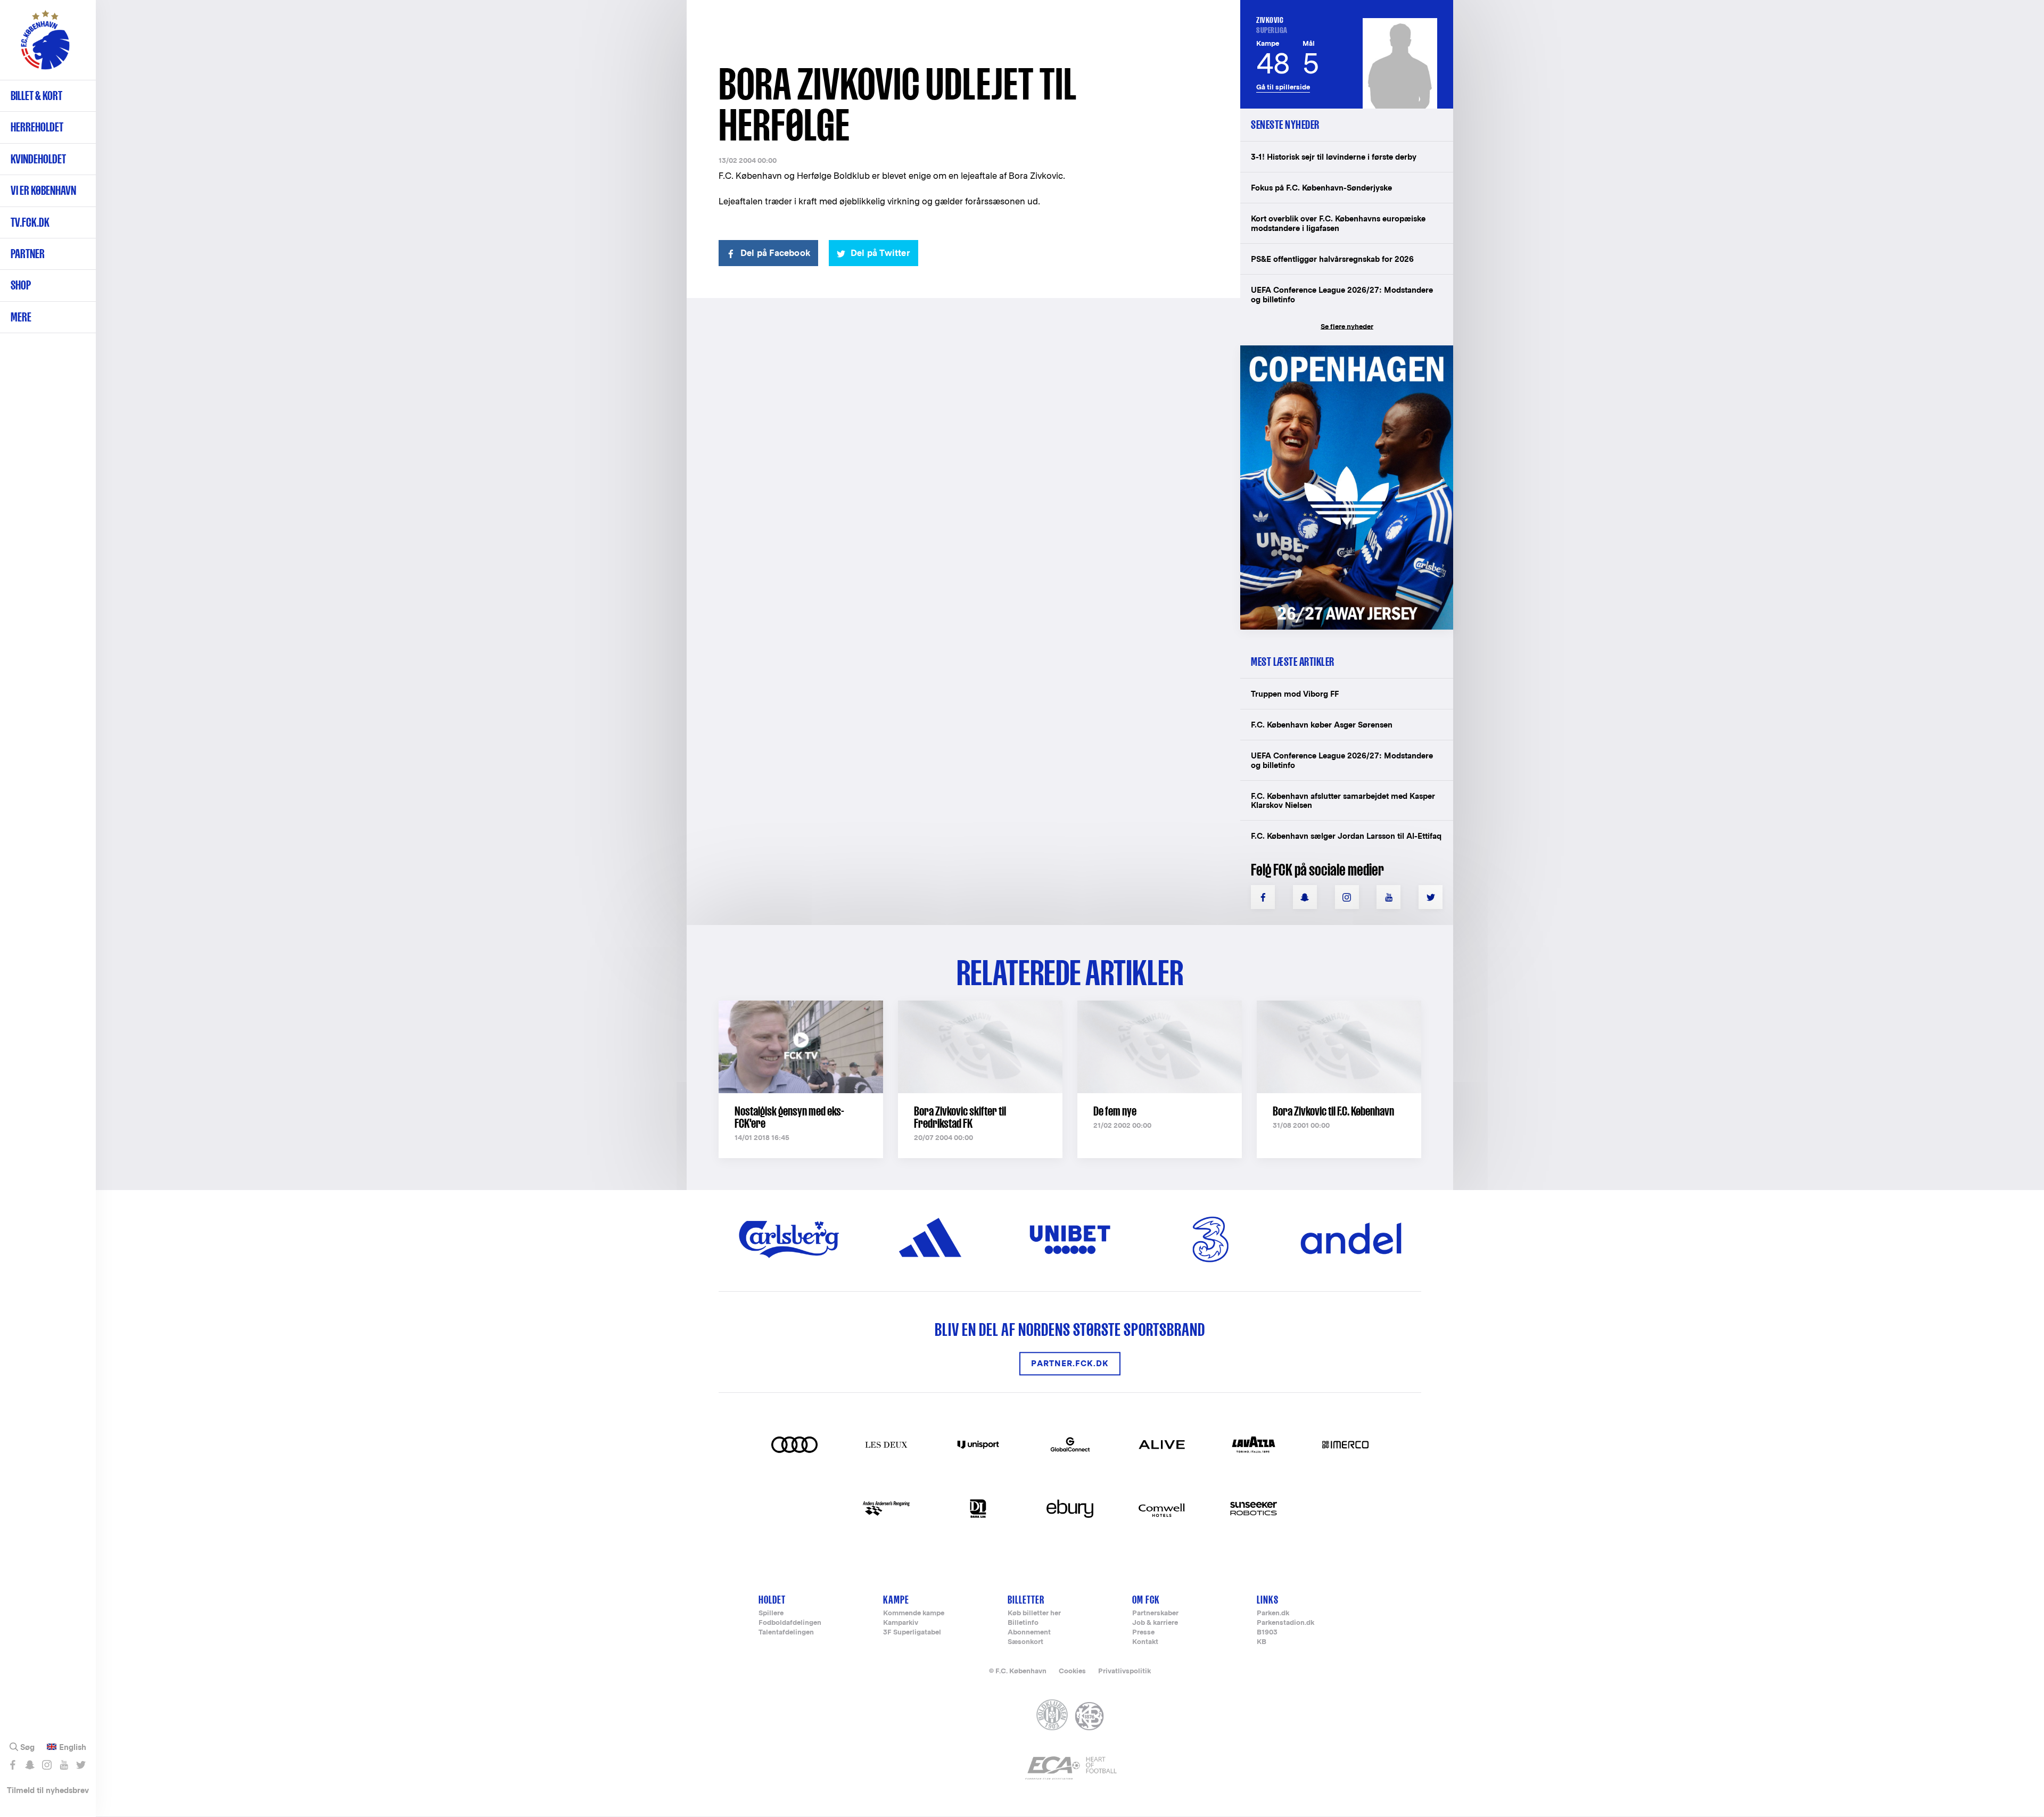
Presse (1143, 1633)
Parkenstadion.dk (1285, 1623)
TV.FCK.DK (30, 222)
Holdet (772, 1600)
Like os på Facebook (13, 1765)
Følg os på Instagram (47, 1765)
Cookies (1072, 1671)
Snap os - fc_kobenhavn (30, 1765)
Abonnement (1029, 1633)
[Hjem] (45, 45)
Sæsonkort (1025, 1642)
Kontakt (1145, 1642)
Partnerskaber (1155, 1613)
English (73, 1747)
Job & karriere (1155, 1623)
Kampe (896, 1600)
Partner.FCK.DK (1070, 1364)
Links (1268, 1600)
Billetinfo (1023, 1623)
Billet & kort (36, 96)
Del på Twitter (880, 253)
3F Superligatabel (912, 1633)
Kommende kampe (914, 1613)
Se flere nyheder (1347, 327)
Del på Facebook (775, 253)
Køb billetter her (1034, 1613)
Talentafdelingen (786, 1633)
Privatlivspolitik (1124, 1671)
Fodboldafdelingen (790, 1623)
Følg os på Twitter (81, 1765)
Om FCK (1146, 1600)
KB (1262, 1642)
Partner (28, 254)
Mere (21, 317)
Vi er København (43, 190)
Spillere (771, 1613)
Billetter (1026, 1600)
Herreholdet (37, 127)
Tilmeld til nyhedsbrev (48, 1790)
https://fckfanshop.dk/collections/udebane (1339, 351)
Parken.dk (1273, 1613)
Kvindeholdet (38, 159)
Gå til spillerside (1283, 87)
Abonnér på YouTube (64, 1765)
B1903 (1267, 1633)
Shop (21, 285)
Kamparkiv (901, 1623)
